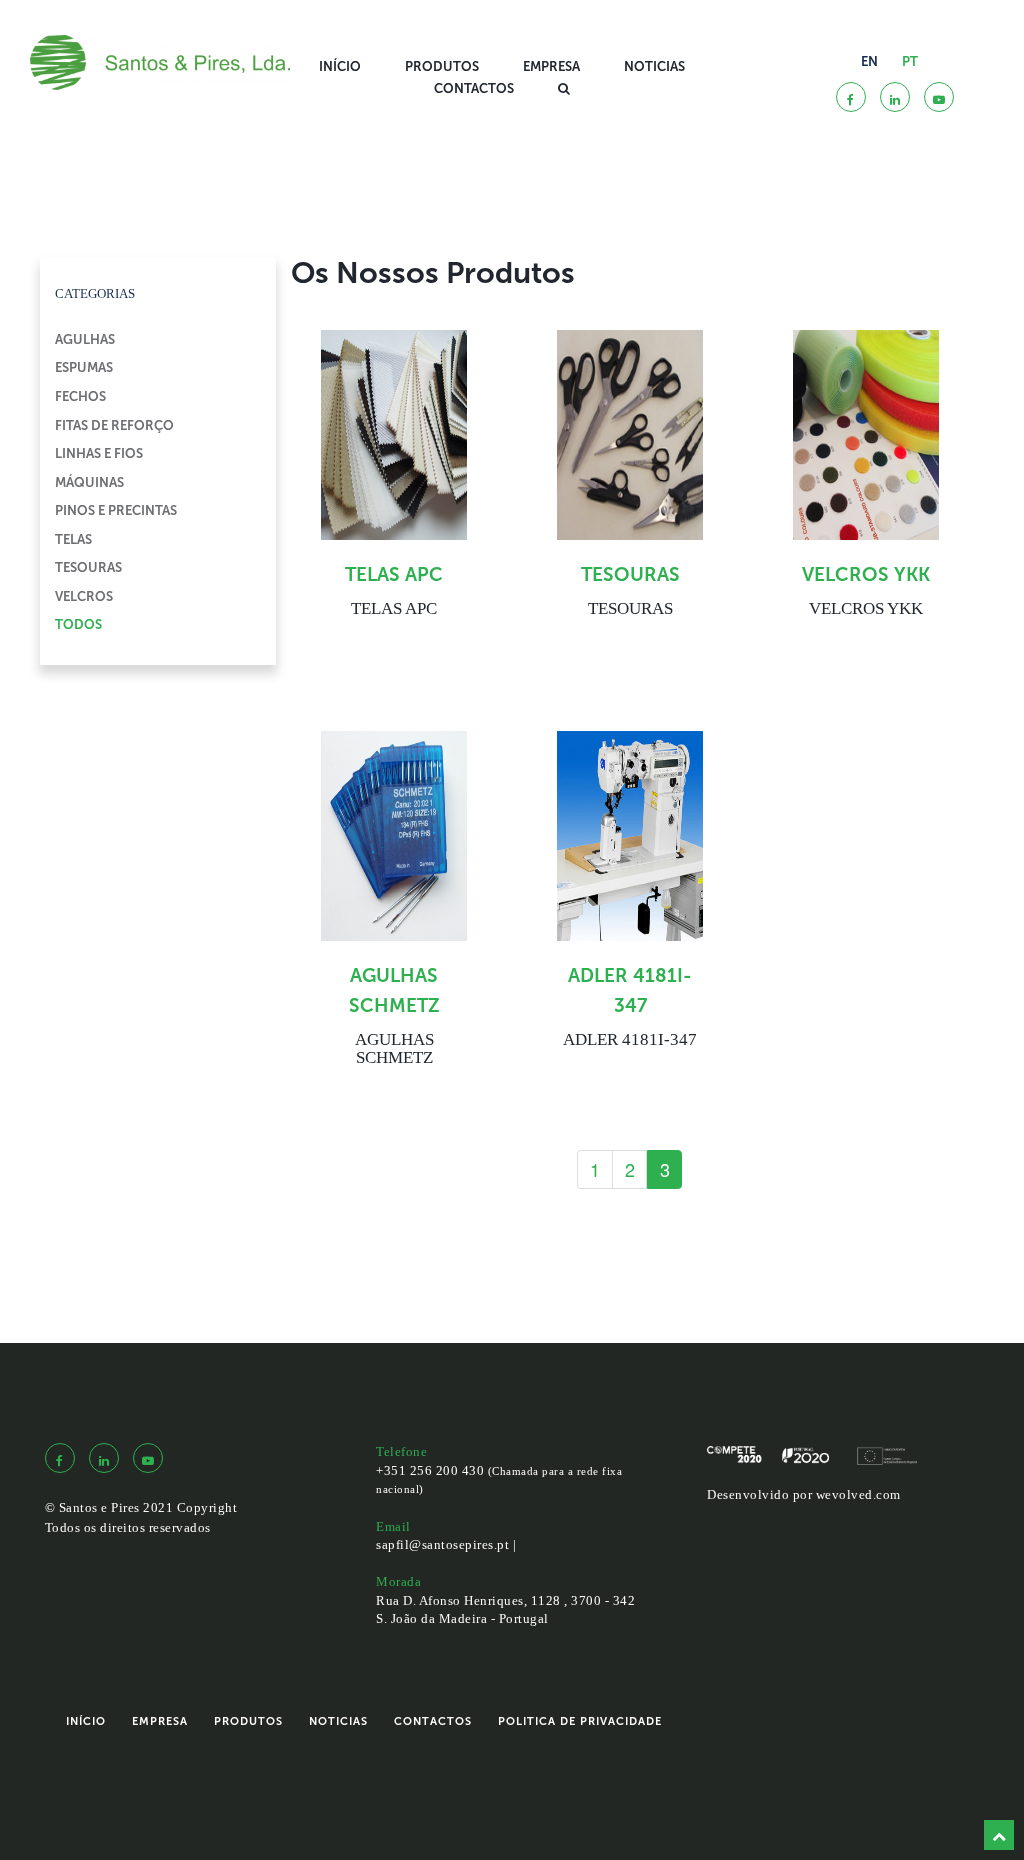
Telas (73, 539)
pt (910, 61)
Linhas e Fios (99, 453)
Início (340, 66)
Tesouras (88, 567)
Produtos (442, 66)
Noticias (654, 66)
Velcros (84, 596)
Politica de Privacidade (580, 1721)
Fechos (80, 396)
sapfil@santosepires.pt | (446, 1544)
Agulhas (85, 339)
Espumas (84, 367)
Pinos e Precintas (116, 510)
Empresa (551, 66)
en (869, 61)
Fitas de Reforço (114, 425)
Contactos (474, 88)
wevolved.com (858, 1494)
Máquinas (89, 482)
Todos (78, 624)
